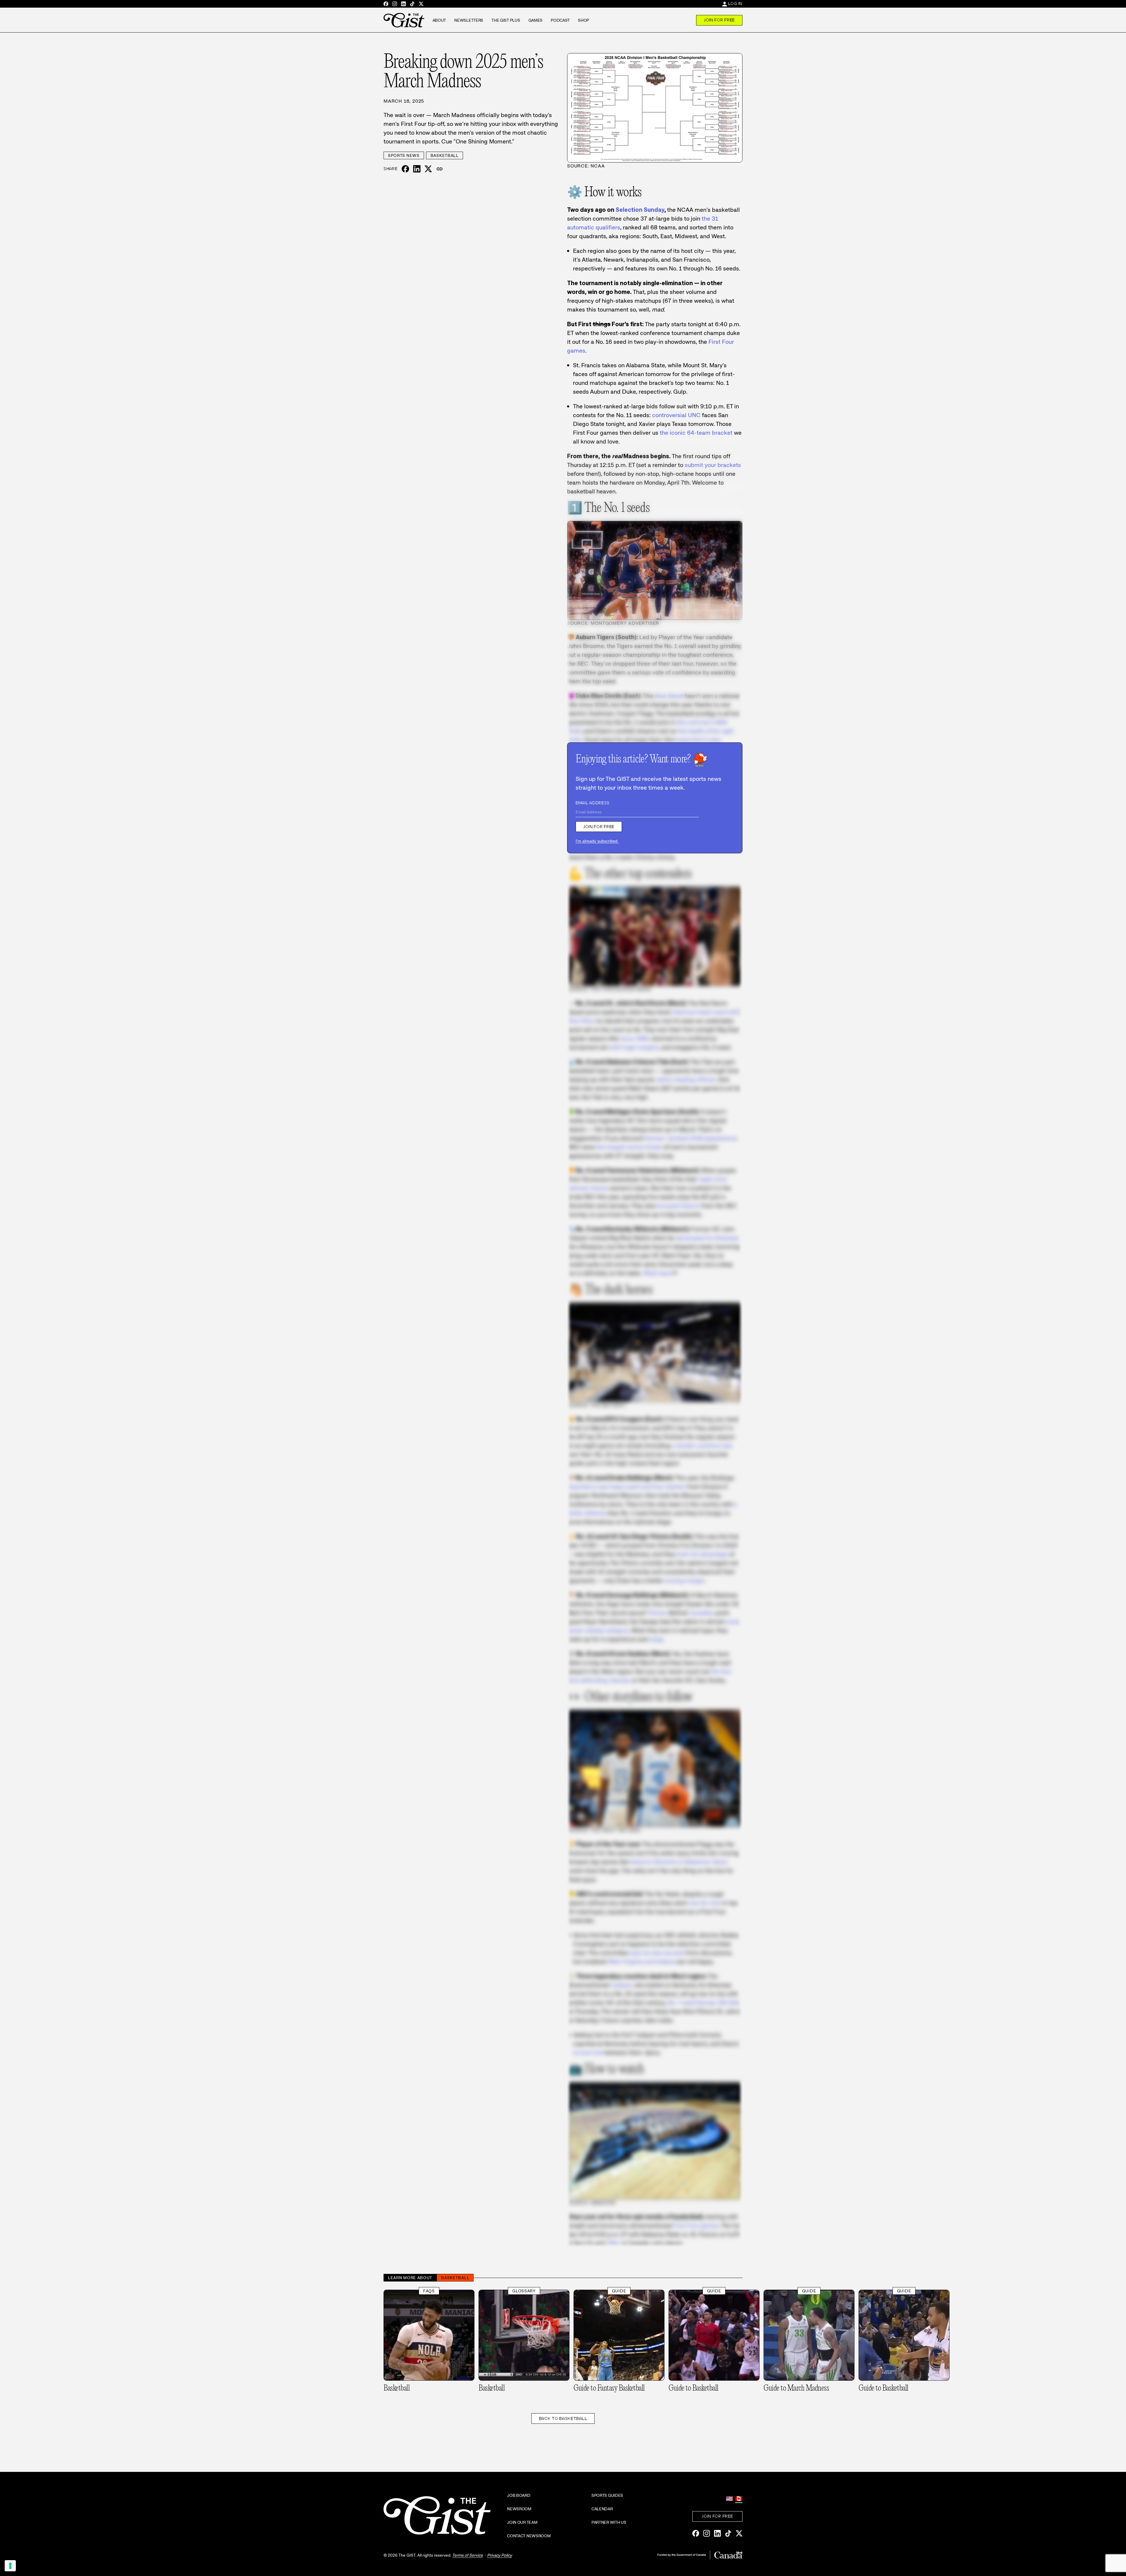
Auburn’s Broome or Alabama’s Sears (679, 1862)
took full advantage (702, 1554)
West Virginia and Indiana (642, 1961)
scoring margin (685, 1580)
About (439, 20)
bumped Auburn (679, 1206)
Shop (584, 20)
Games (536, 20)
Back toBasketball (563, 2418)
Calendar (602, 2509)
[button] (440, 169)
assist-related (585, 1630)
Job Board (519, 2495)
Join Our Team (522, 2522)
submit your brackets (713, 465)
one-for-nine (704, 1903)
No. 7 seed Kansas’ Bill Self (703, 2003)
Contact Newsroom (529, 2536)
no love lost (588, 2052)
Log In (735, 4)
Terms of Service (468, 2555)
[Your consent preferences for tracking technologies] (10, 2566)
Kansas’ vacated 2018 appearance (691, 1138)
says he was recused (657, 1953)
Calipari (621, 1985)
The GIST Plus (506, 20)
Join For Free (719, 20)
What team (658, 1273)
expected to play (699, 740)
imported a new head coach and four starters (627, 1487)
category (617, 1630)
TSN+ (613, 2243)
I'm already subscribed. (597, 841)
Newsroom (519, 2509)
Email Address (593, 803)
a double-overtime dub (702, 1446)
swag (656, 1639)
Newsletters (469, 20)
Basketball (445, 155)
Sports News (404, 155)
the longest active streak (629, 1147)
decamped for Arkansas (707, 1238)
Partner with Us (609, 2522)
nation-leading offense (686, 1079)
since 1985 (634, 1038)
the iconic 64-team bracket (696, 433)
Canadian (702, 1613)
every (733, 1622)
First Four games (696, 2225)
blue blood (669, 696)
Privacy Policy (500, 2555)
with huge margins (634, 1047)
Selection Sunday (640, 210)
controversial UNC (676, 415)
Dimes (657, 1613)
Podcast (560, 20)
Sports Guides (607, 2495)
